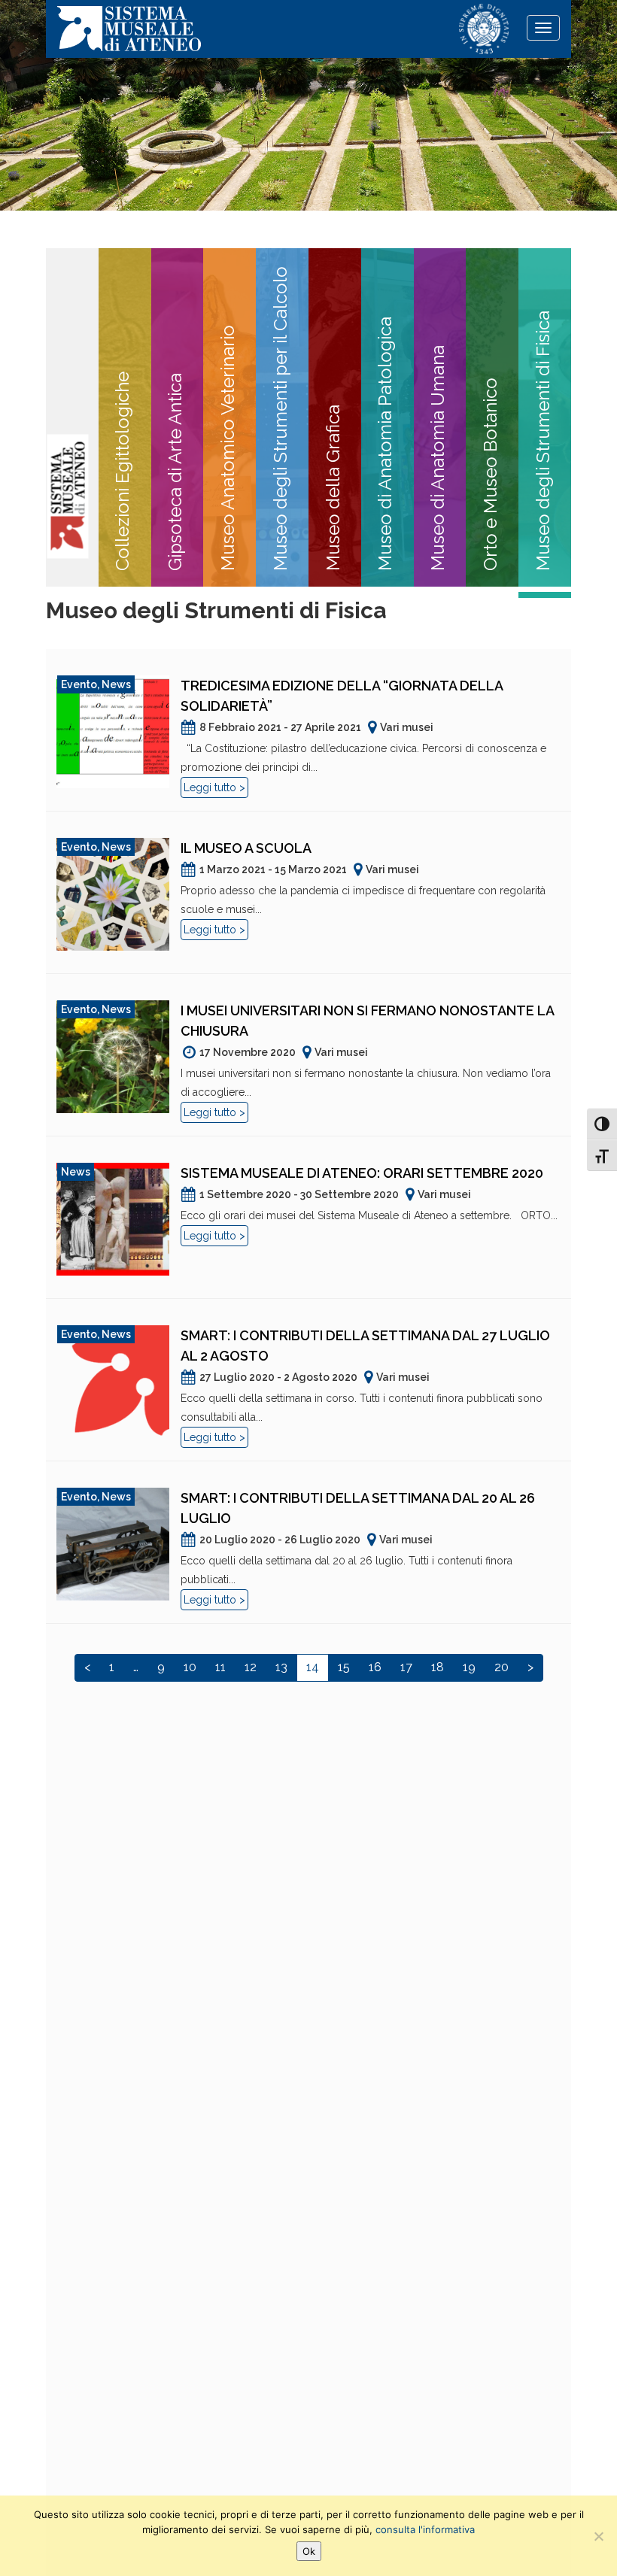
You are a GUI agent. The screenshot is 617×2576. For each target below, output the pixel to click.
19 (469, 1667)
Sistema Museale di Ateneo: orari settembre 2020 (362, 1173)
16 (375, 1667)
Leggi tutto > (214, 787)
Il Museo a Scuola (246, 848)
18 (438, 1667)
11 (220, 1667)
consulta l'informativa (425, 2529)
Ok (309, 2551)
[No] (598, 2536)
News (116, 684)
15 (344, 1667)
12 (251, 1667)
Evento (79, 684)
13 (281, 1667)
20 (502, 1667)
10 (190, 1667)
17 (406, 1667)
